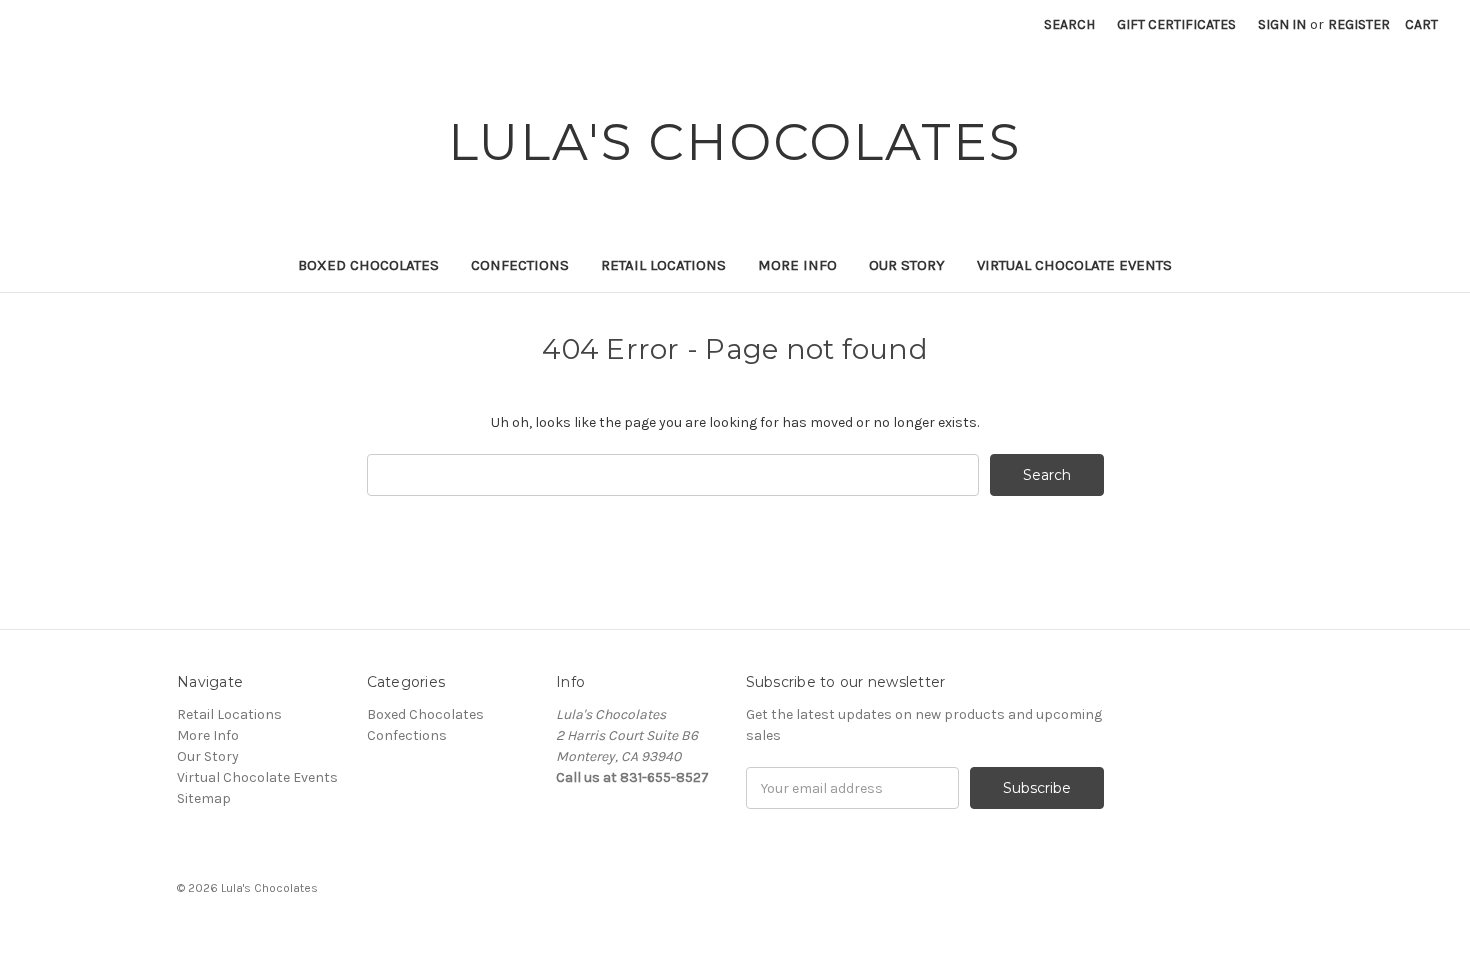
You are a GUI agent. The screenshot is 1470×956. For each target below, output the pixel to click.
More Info (797, 265)
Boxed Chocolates (368, 265)
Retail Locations (663, 265)
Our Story (907, 265)
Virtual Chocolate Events (1074, 265)
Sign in (1282, 24)
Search (1069, 24)
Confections (520, 265)
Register (1359, 24)
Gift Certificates (1176, 24)
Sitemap (204, 798)
